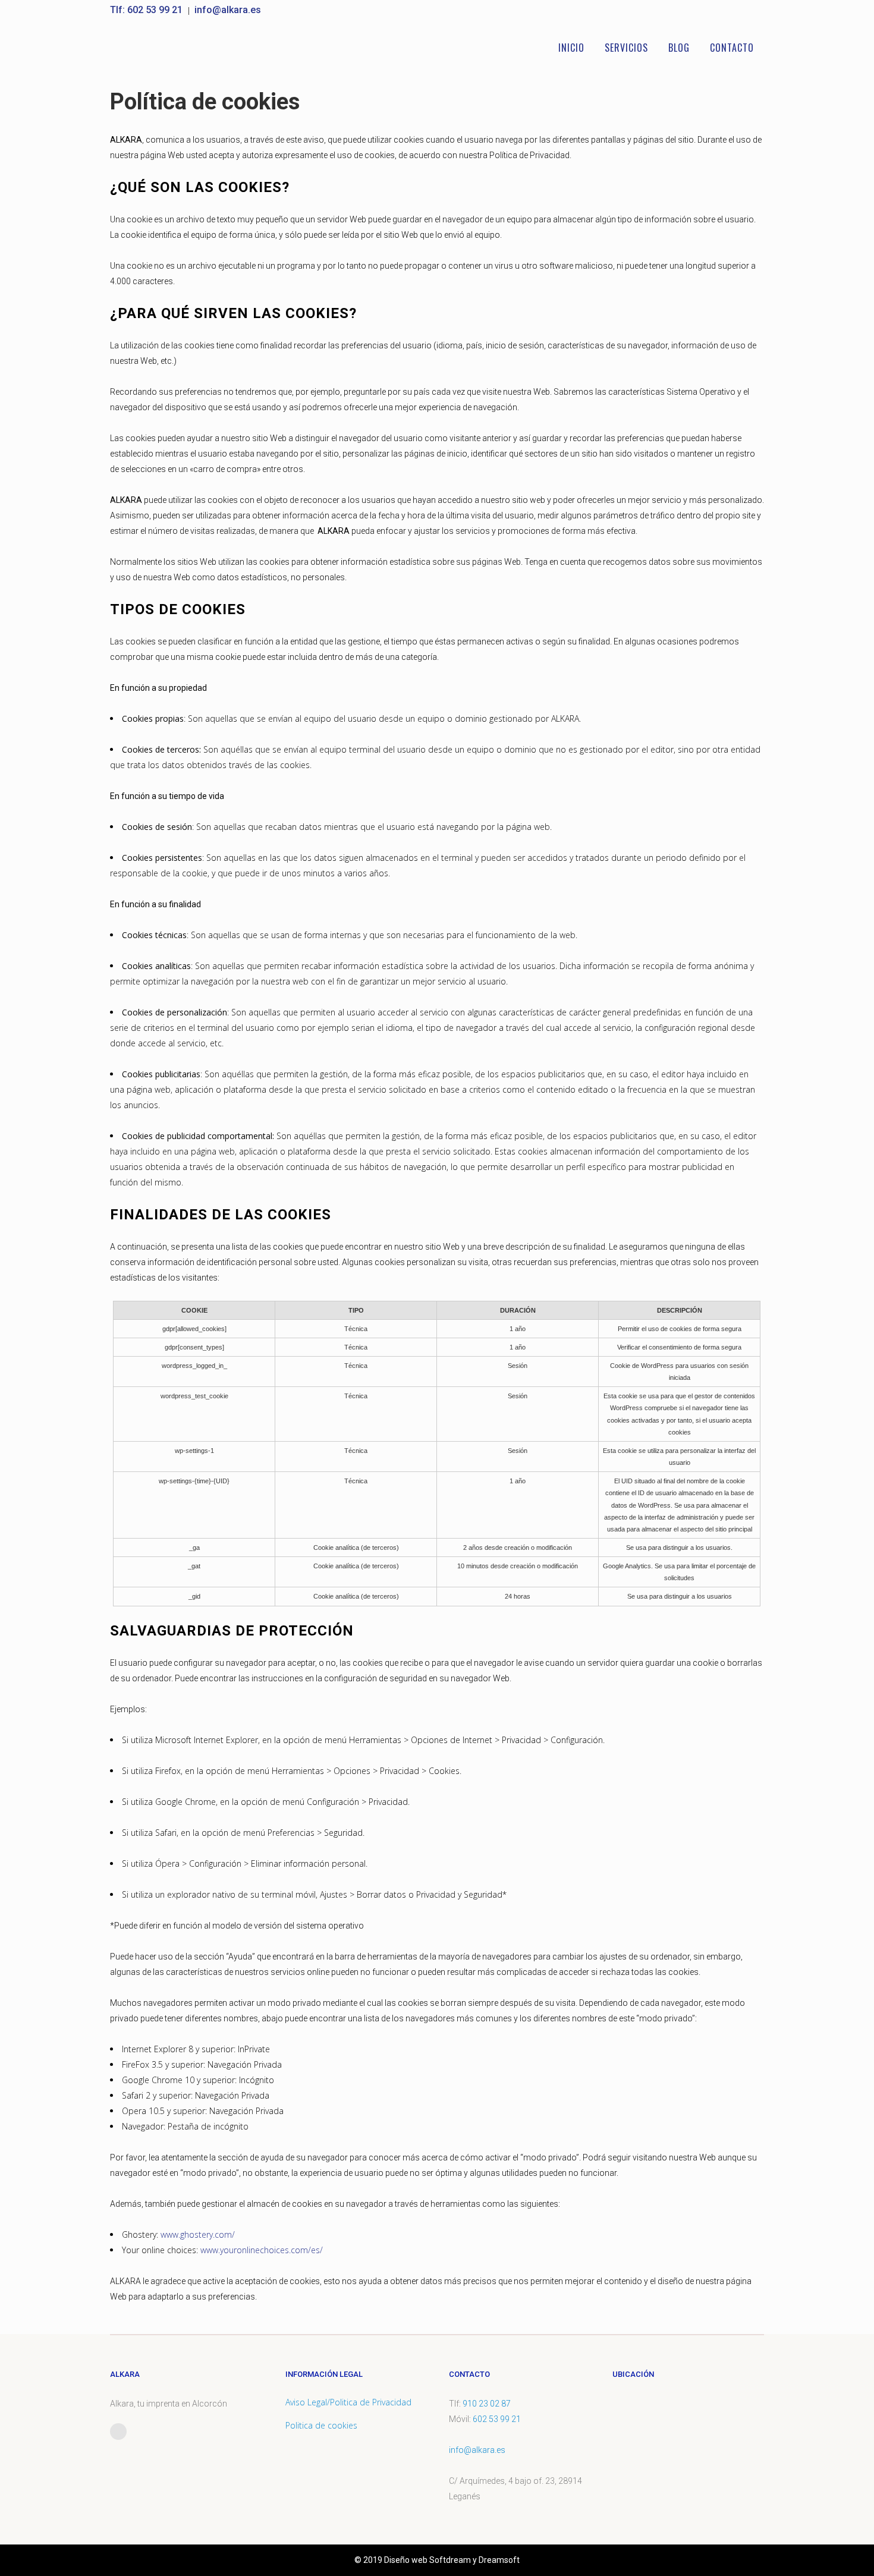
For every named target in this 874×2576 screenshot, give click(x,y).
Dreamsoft (499, 2560)
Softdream (450, 2560)
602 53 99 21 (497, 2419)
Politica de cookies (321, 2425)
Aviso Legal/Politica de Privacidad (348, 2402)
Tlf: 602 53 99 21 (147, 10)
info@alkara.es (228, 10)
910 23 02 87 (487, 2404)
